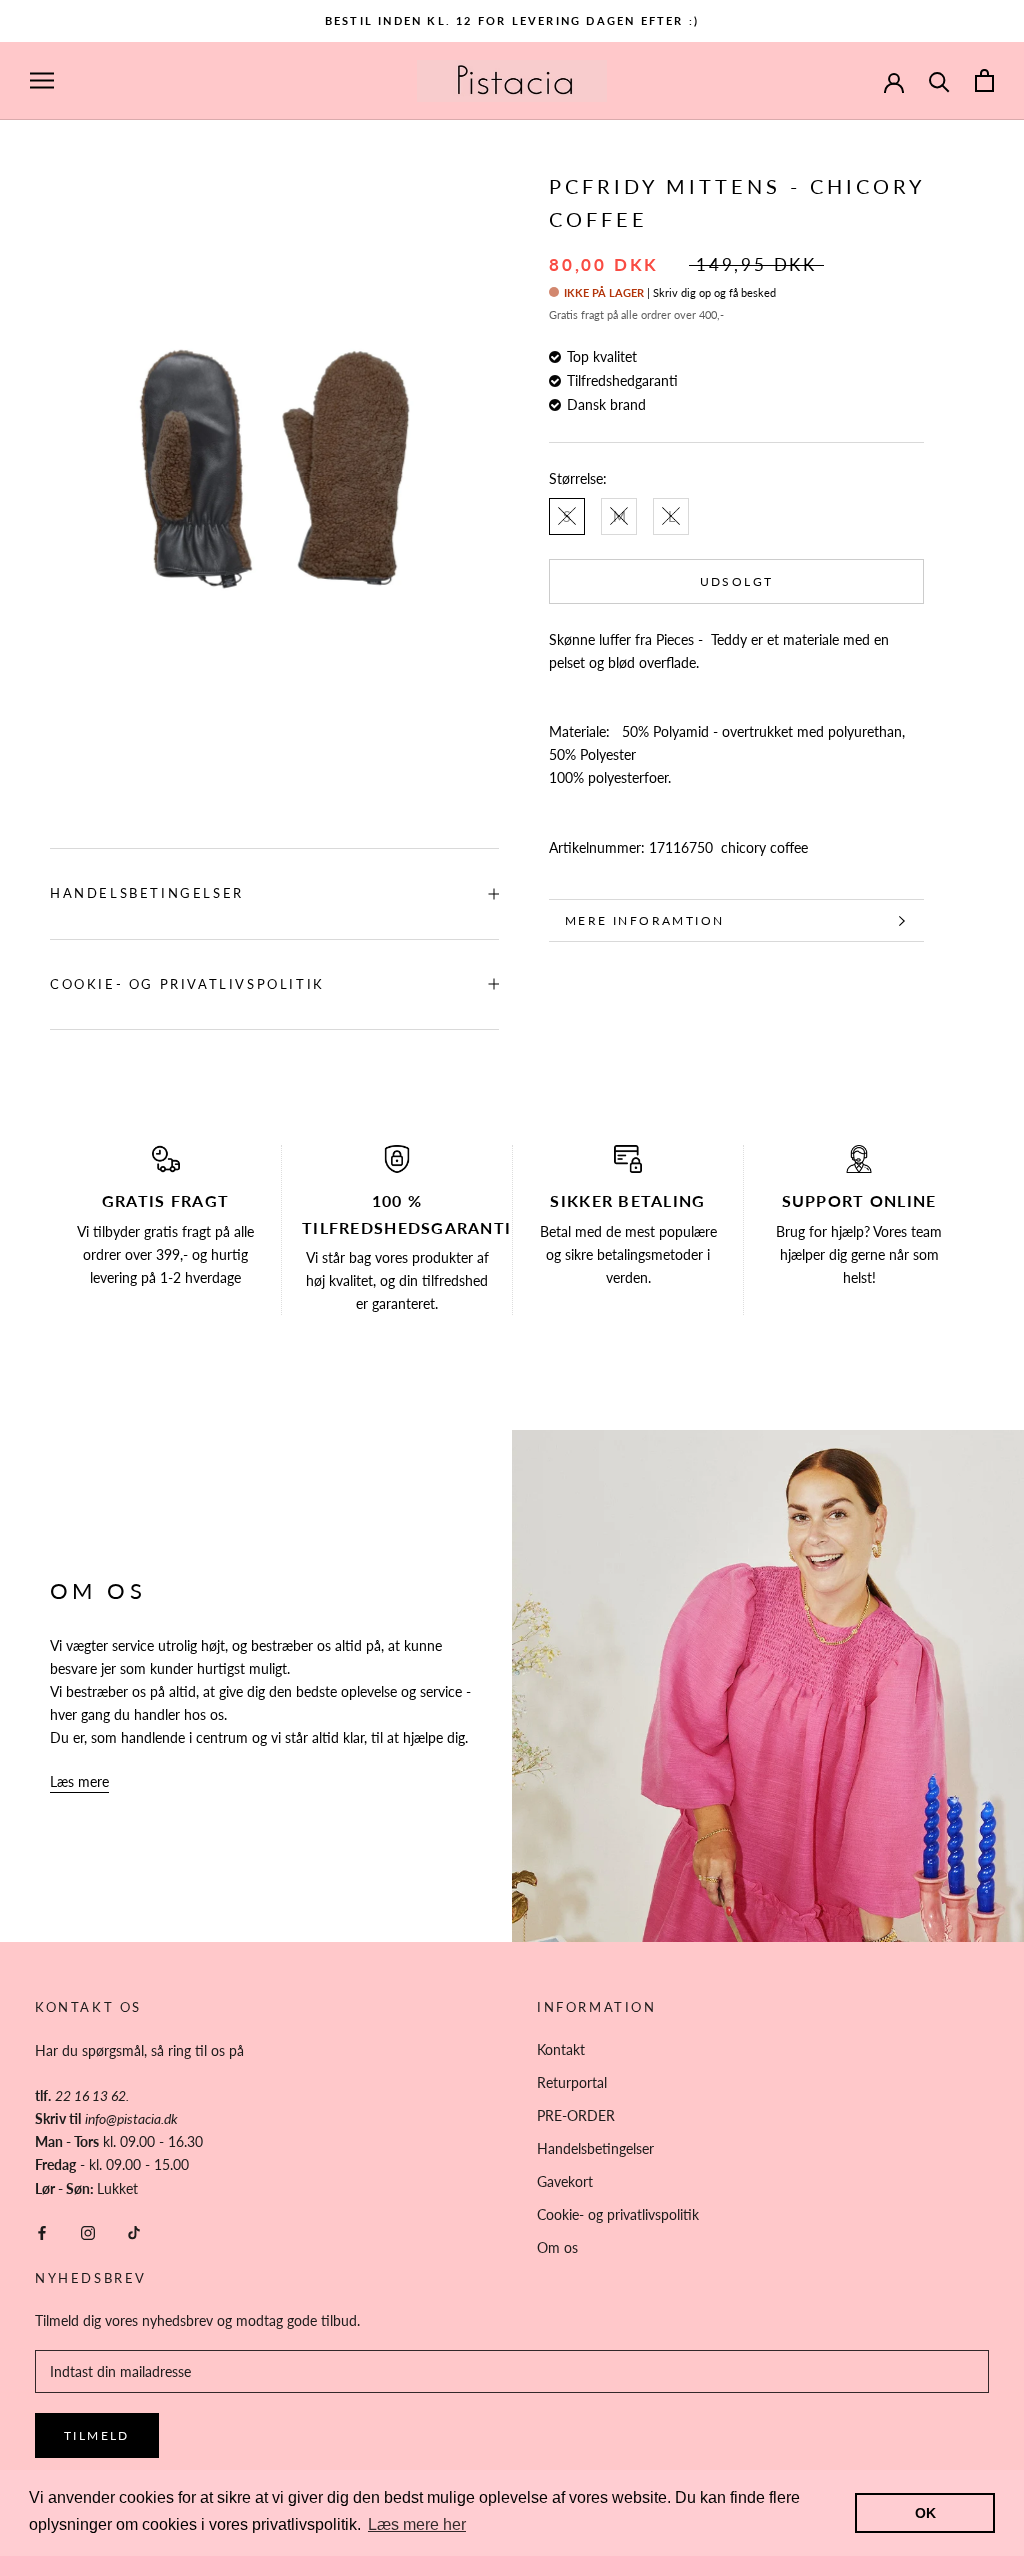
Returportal (572, 2082)
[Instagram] (88, 2231)
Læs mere (79, 1781)
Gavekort (565, 2181)
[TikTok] (134, 2231)
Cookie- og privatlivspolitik (187, 984)
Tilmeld (97, 2435)
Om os (557, 2247)
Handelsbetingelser (147, 893)
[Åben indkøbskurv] (984, 80)
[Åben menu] (42, 80)
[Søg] (939, 80)
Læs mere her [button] (417, 2524)
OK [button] (925, 2513)
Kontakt (561, 2049)
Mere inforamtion (644, 920)
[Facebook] (42, 2231)
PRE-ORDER (576, 2115)
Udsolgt (737, 581)
